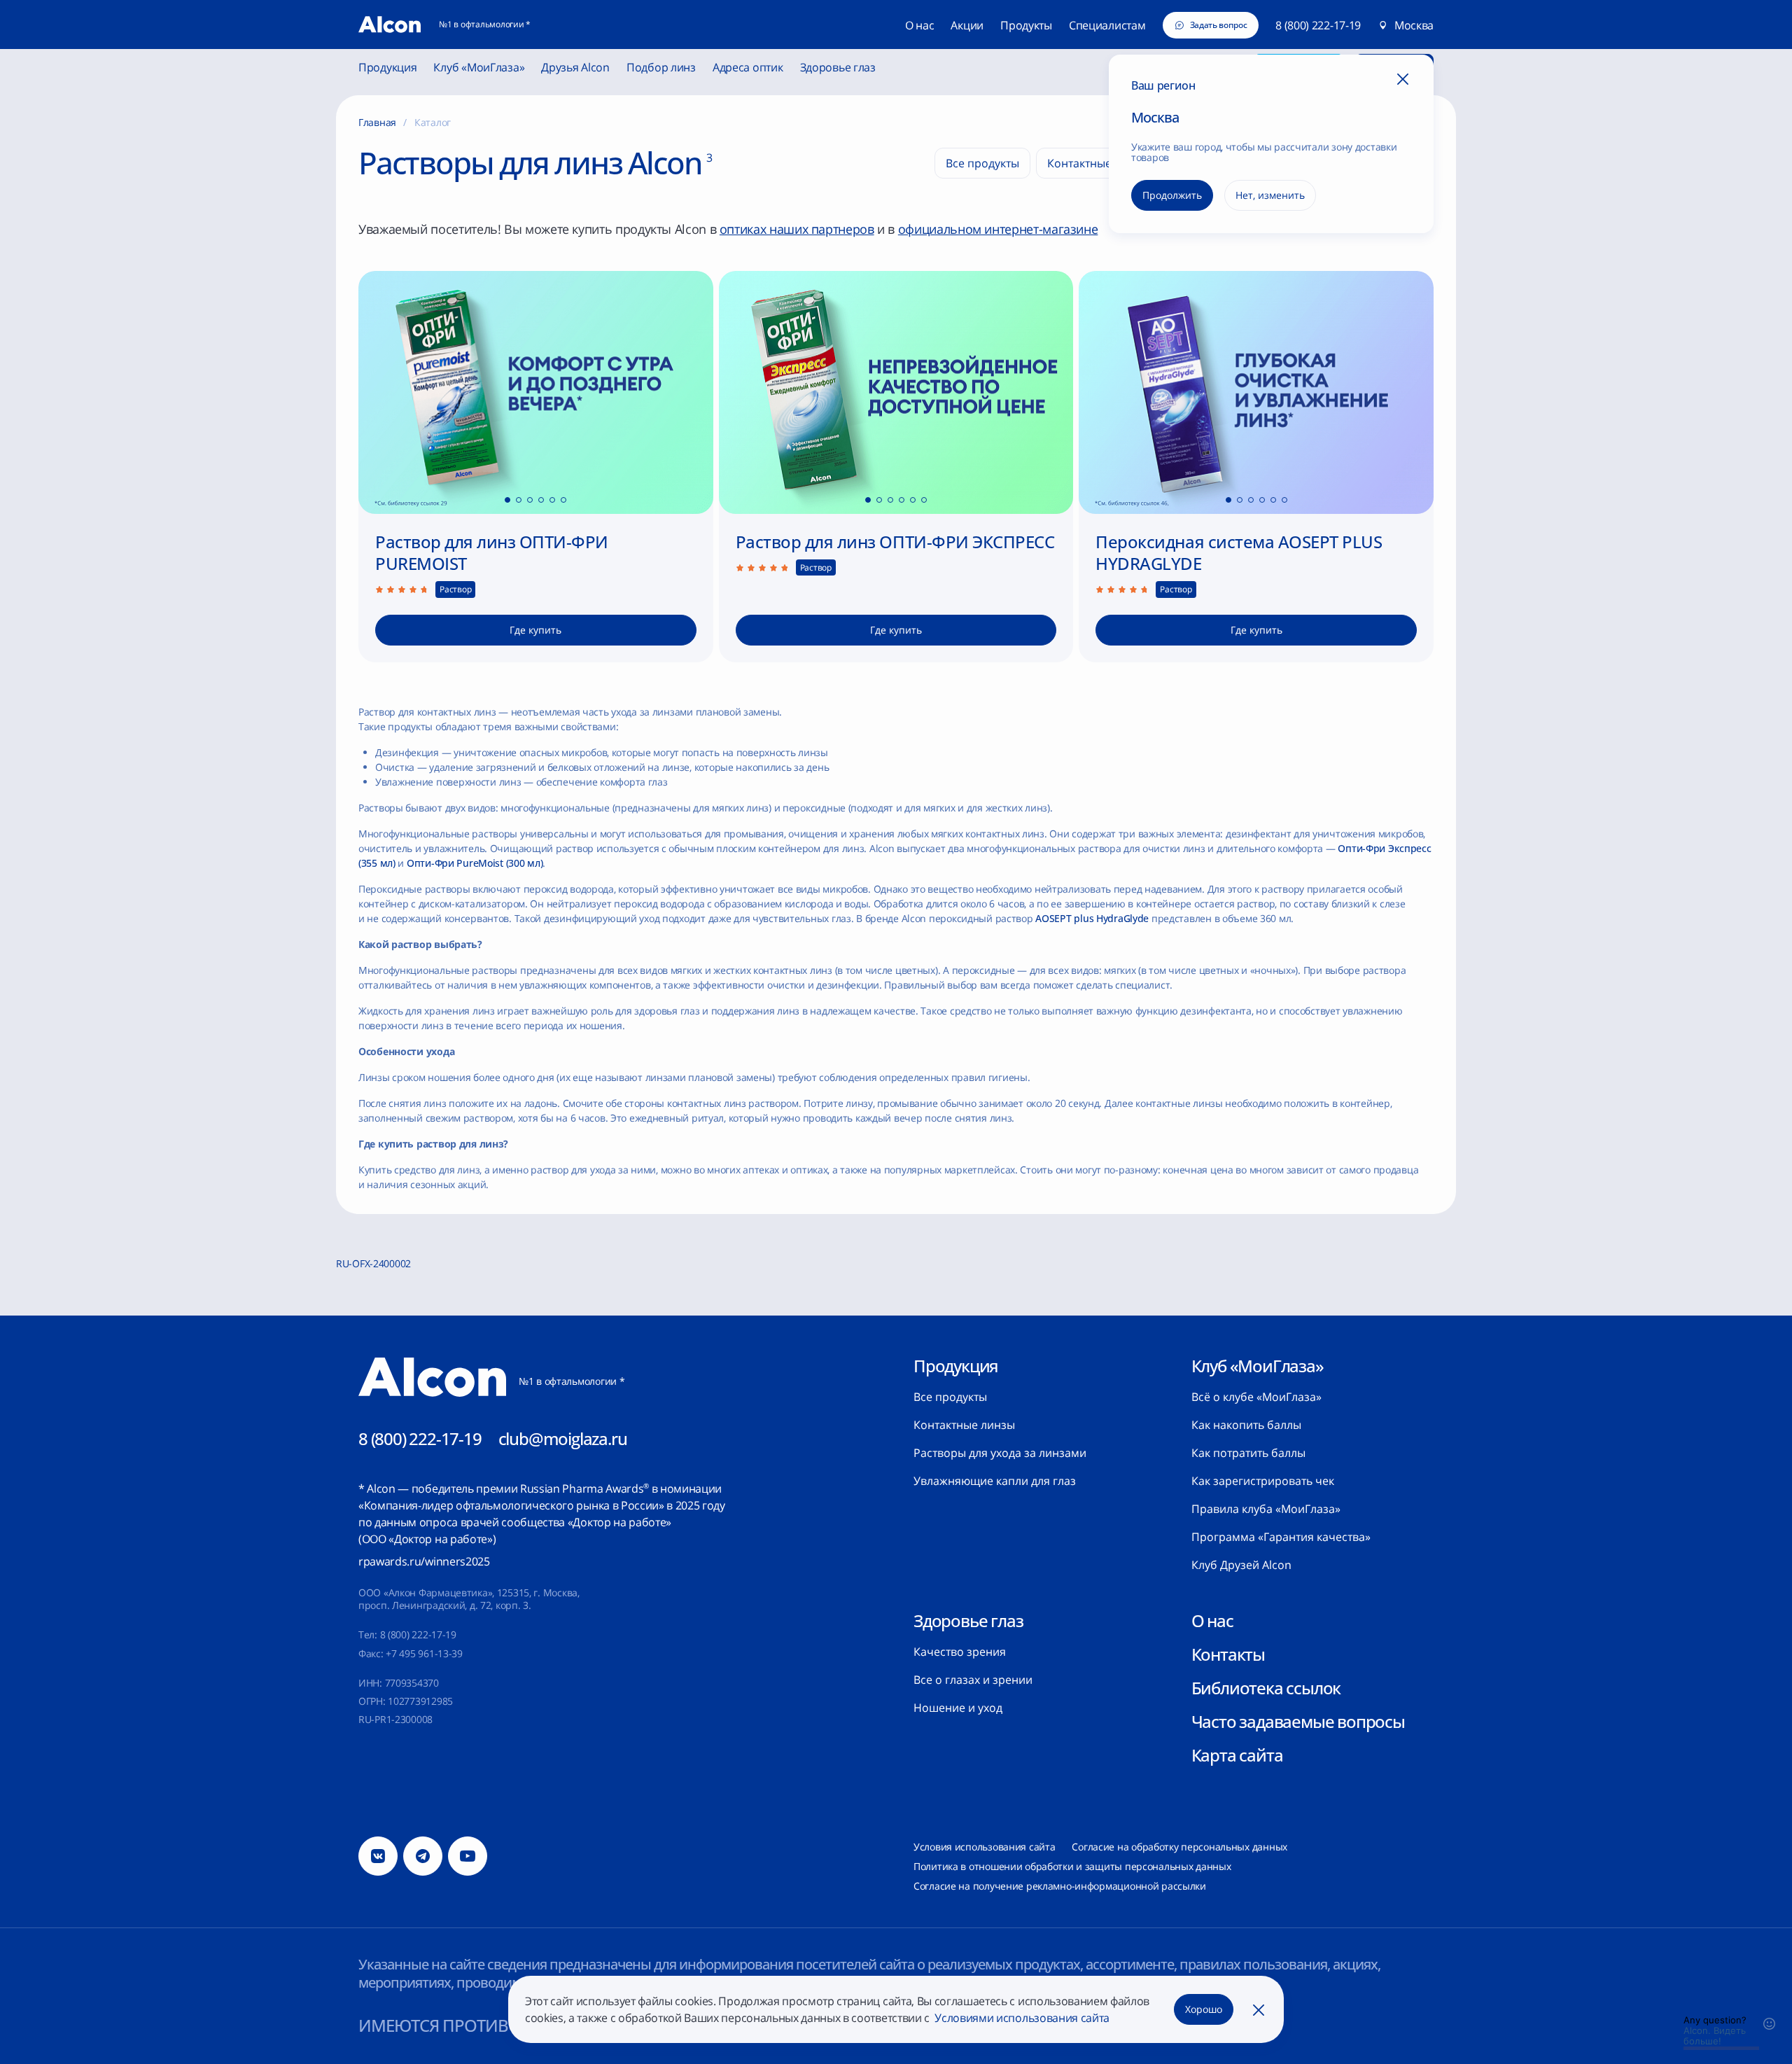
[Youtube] (468, 1856)
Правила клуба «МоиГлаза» (1266, 1509)
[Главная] (390, 25)
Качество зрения (960, 1652)
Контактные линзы (964, 1425)
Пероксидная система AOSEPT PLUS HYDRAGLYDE (1239, 552)
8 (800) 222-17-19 (1318, 25)
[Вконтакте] (378, 1856)
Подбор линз (661, 68)
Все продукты (950, 1397)
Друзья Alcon (575, 68)
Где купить (535, 630)
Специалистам (1107, 25)
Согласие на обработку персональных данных (1179, 1847)
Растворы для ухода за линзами (1000, 1453)
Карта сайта (1237, 1755)
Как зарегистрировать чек (1263, 1481)
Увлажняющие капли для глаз (995, 1481)
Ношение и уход (958, 1708)
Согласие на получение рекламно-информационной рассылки (1060, 1886)
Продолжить (1172, 195)
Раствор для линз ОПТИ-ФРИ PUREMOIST (492, 552)
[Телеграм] (423, 1856)
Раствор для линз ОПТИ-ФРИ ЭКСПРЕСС (895, 542)
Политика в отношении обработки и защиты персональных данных (1072, 1866)
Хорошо (1204, 2009)
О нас (1212, 1621)
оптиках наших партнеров (797, 229)
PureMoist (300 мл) (475, 863)
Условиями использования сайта (1021, 2018)
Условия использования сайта (984, 1847)
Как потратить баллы (1248, 1453)
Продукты (1026, 25)
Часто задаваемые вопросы (1298, 1722)
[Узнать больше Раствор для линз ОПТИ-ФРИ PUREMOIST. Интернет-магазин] (536, 392)
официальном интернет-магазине (998, 229)
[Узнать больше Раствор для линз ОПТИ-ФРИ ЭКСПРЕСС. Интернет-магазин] (896, 392)
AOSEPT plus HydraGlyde (1092, 918)
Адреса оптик (748, 68)
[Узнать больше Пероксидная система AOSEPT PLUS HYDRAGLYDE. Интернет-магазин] (1256, 392)
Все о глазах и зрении (973, 1680)
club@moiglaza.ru (563, 1438)
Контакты (1228, 1654)
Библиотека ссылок (1266, 1688)
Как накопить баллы (1246, 1425)
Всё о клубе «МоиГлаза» (1256, 1397)
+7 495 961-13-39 (424, 1653)
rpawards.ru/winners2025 (424, 1561)
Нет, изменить (1270, 195)
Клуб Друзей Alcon (1241, 1565)
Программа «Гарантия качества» (1281, 1537)
